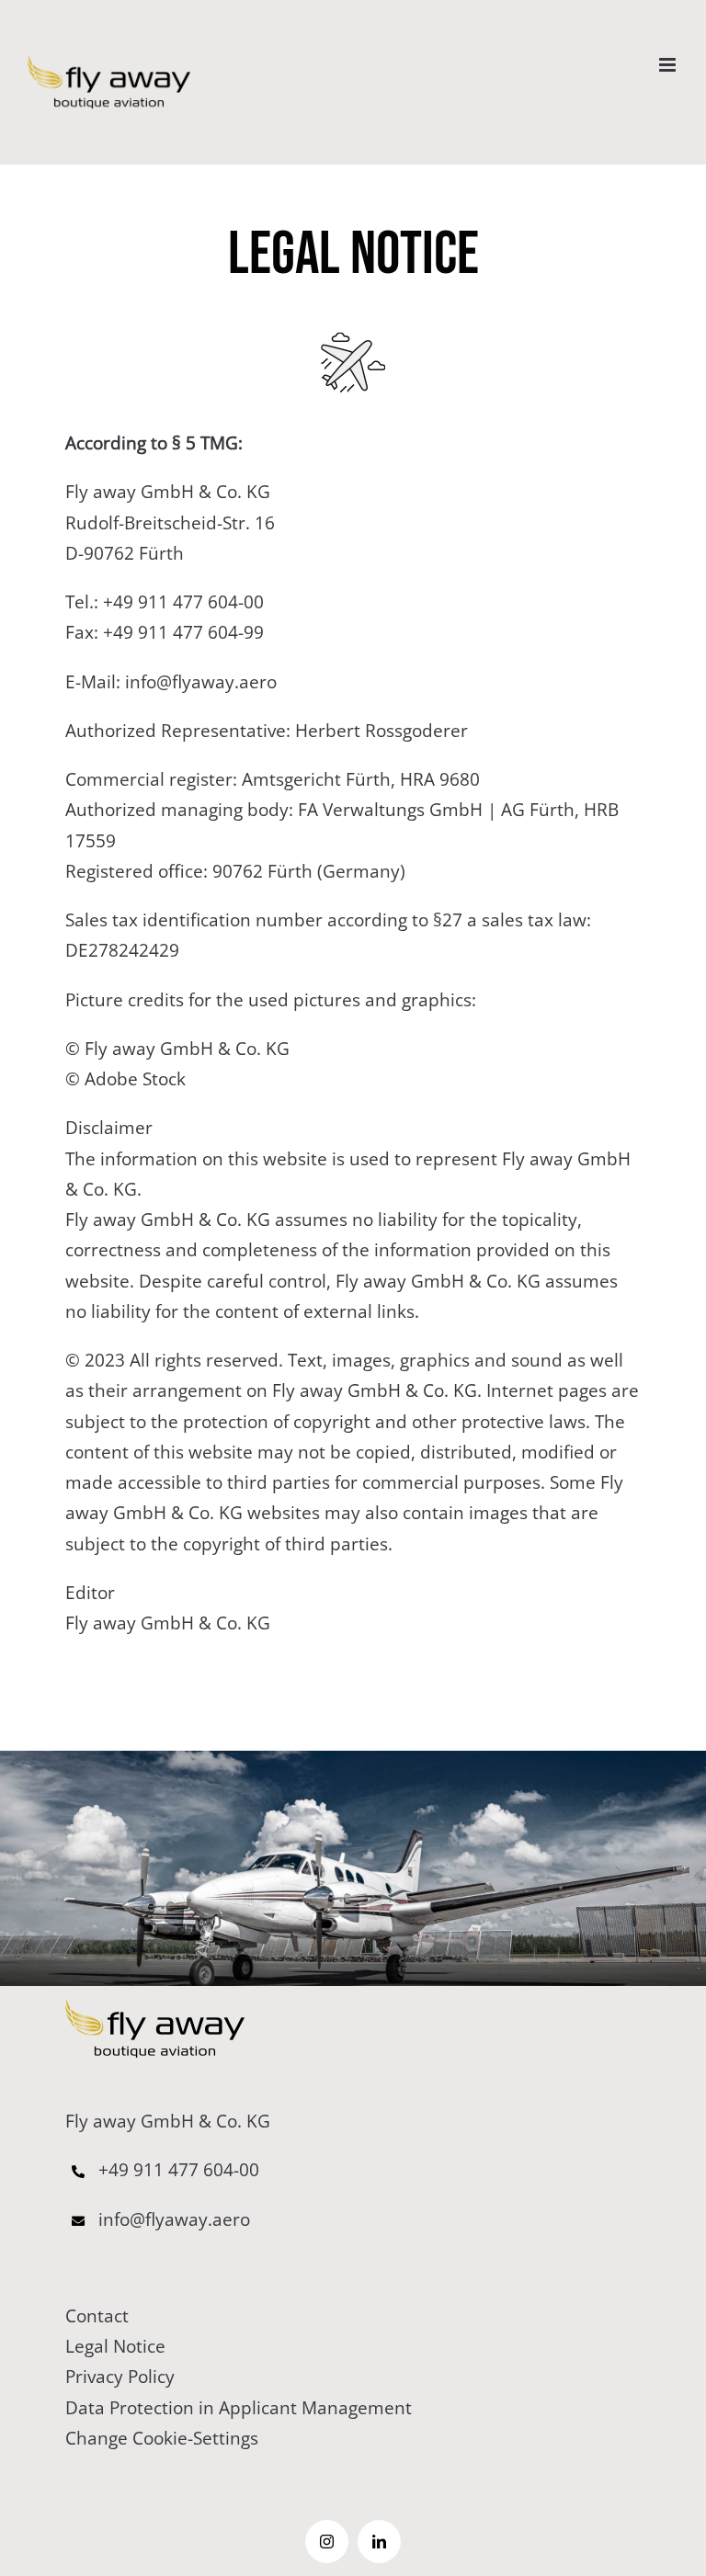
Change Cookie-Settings (162, 2438)
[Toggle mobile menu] (669, 65)
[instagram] (327, 2542)
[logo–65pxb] (155, 2007)
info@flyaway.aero (199, 682)
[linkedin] (379, 2542)
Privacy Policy (120, 2377)
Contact (97, 2316)
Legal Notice (115, 2346)
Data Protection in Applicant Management (239, 2408)
